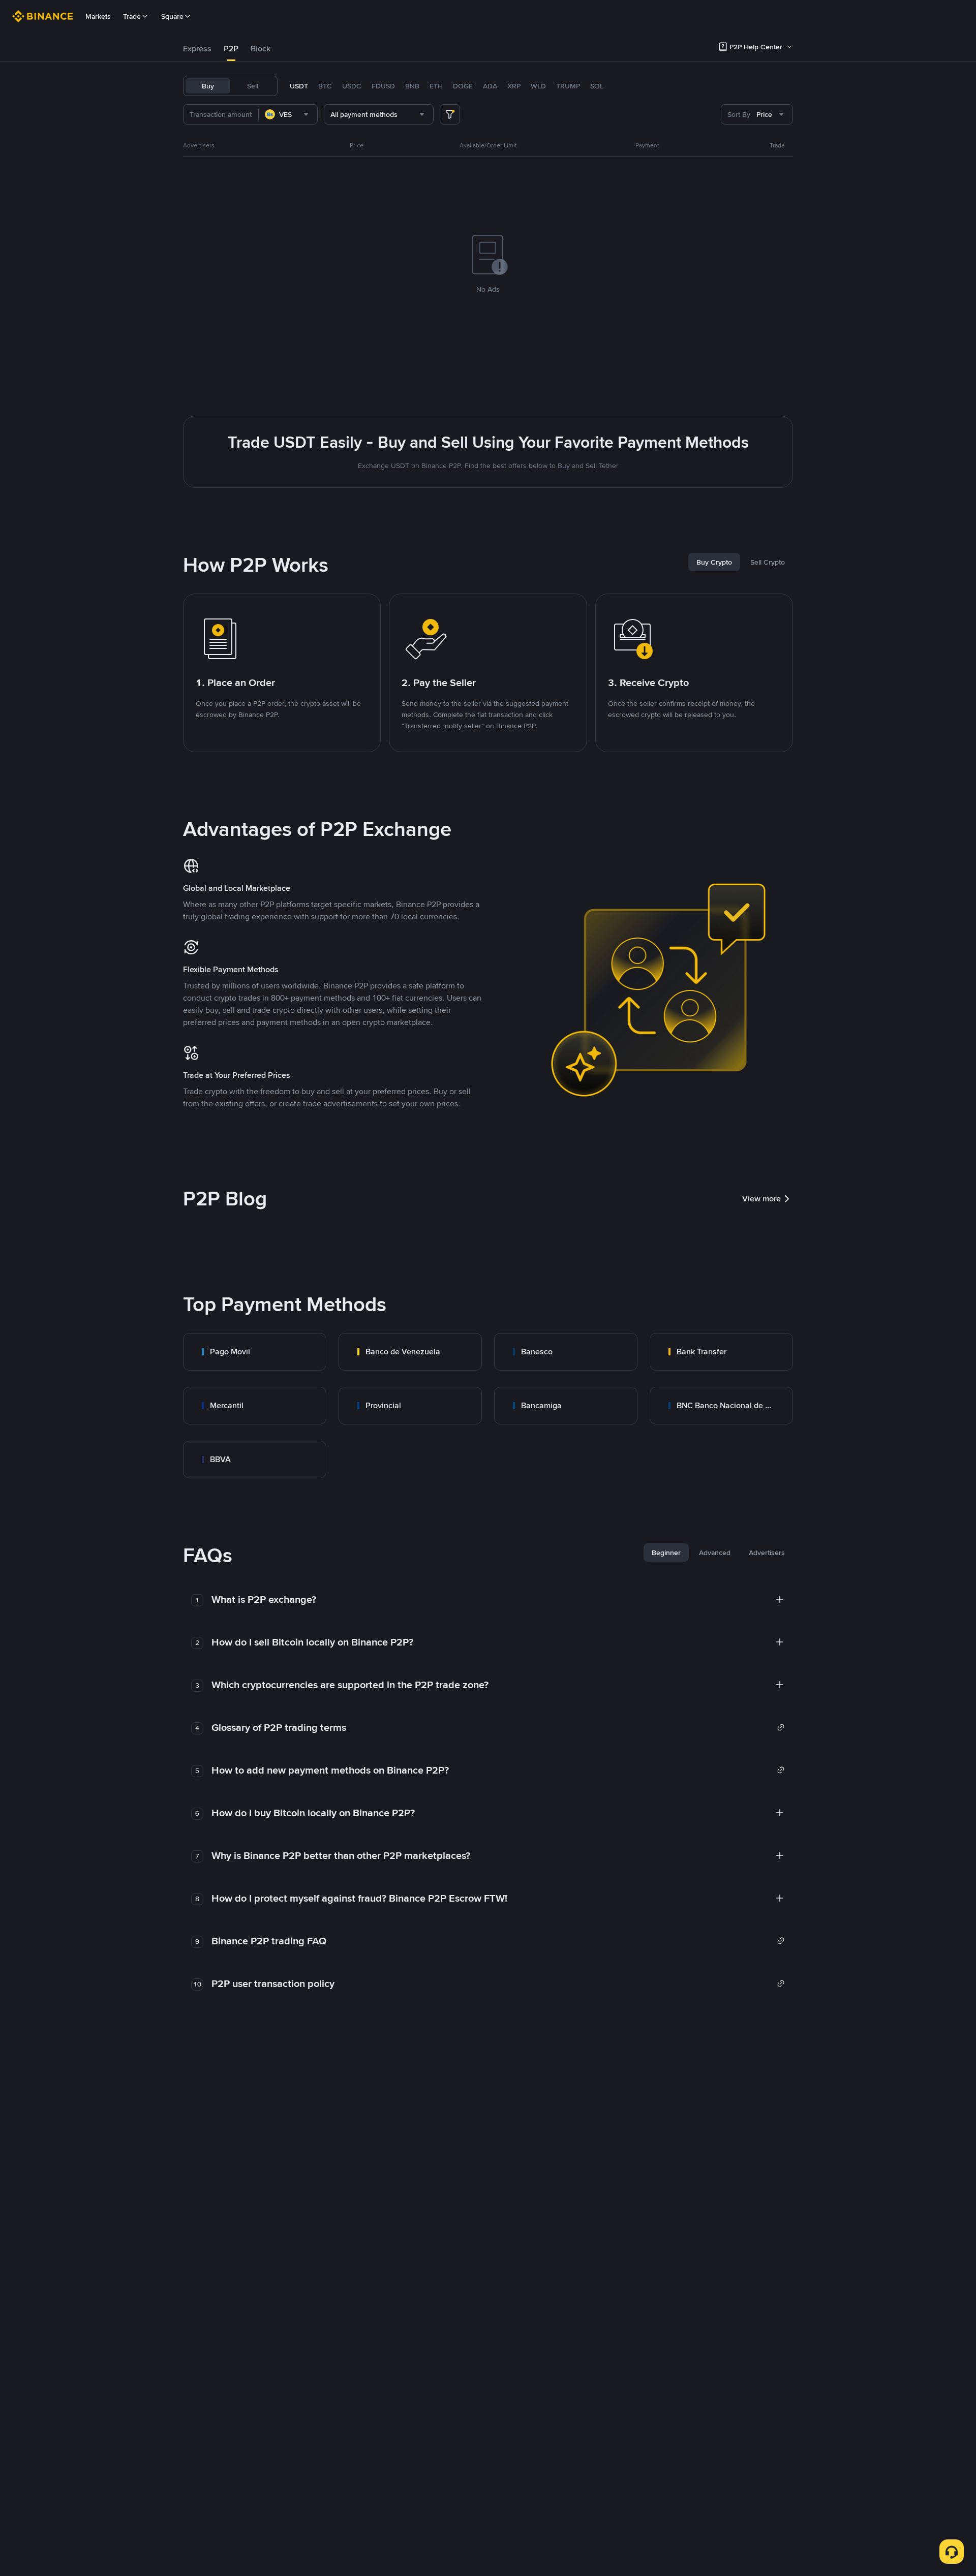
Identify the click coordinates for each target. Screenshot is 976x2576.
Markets (98, 16)
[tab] (197, 49)
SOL (597, 86)
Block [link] (261, 49)
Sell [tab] (253, 86)
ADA (490, 86)
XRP (514, 86)
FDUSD (383, 86)
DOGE (463, 86)
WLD (538, 86)
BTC (325, 86)
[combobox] (288, 114)
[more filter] (450, 114)
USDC (352, 86)
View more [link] (761, 1199)
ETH (436, 86)
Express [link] (197, 49)
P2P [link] (231, 49)
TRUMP (568, 86)
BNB (412, 86)
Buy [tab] (208, 86)
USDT (299, 86)
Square (172, 16)
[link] (255, 1352)
